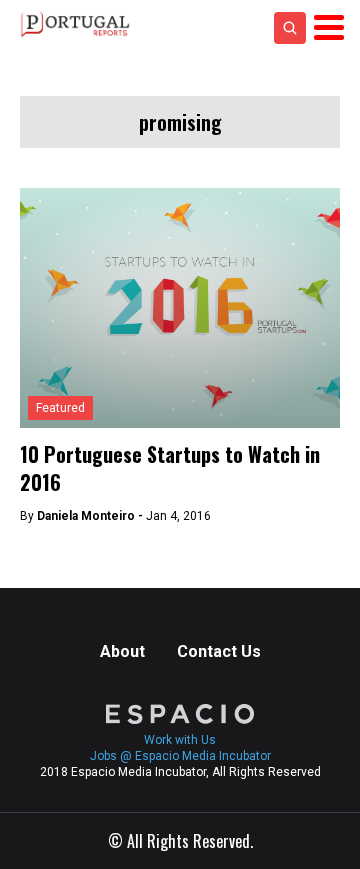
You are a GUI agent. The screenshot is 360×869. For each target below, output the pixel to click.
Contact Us (219, 651)
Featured (60, 408)
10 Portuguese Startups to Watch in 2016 (170, 468)
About (122, 651)
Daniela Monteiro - (91, 516)
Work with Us (180, 740)
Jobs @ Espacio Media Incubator (180, 756)
